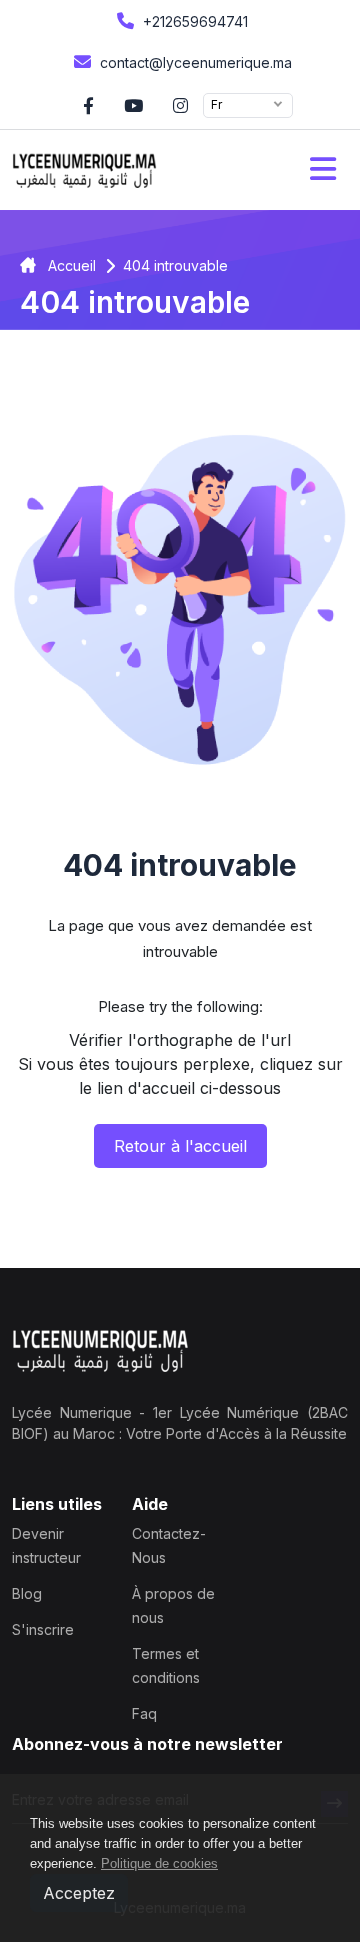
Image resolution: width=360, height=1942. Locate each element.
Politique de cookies (159, 1863)
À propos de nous (173, 1605)
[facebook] (88, 105)
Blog (27, 1593)
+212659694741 (193, 21)
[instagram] (180, 105)
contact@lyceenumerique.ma (194, 62)
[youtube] (133, 105)
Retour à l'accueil (180, 1146)
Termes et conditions (166, 1665)
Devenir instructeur (46, 1545)
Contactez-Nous (169, 1545)
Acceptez (79, 1893)
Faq (144, 1713)
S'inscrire (43, 1629)
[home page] (84, 170)
